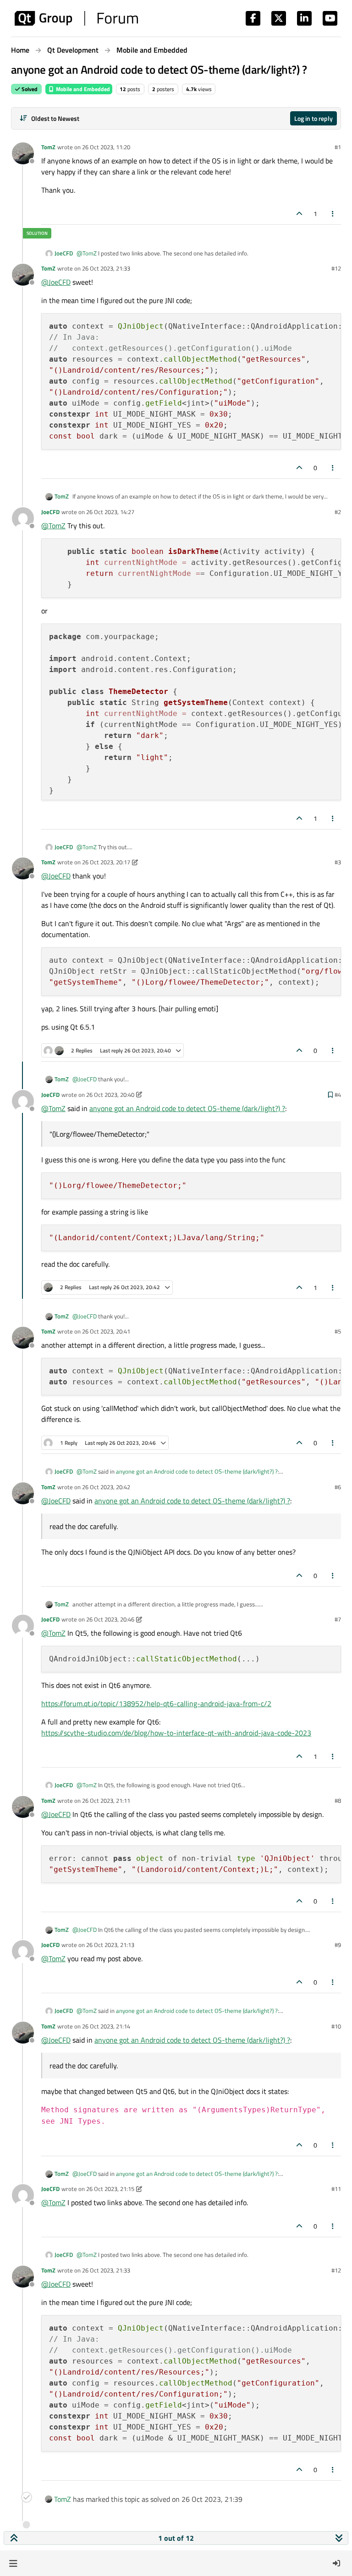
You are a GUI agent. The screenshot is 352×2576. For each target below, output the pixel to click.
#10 (336, 2026)
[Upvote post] (299, 214)
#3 (338, 862)
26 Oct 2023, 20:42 (106, 1487)
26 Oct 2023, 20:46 (110, 1619)
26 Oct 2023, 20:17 (106, 862)
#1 (338, 147)
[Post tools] (333, 214)
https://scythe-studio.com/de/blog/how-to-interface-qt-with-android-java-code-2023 (176, 1733)
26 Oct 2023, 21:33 (106, 268)
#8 (338, 1800)
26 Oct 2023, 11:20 (106, 147)
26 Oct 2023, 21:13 (110, 1945)
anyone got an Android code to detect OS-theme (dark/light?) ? (187, 1108)
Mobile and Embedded (82, 89)
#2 (338, 512)
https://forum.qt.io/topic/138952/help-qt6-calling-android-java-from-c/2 (156, 1703)
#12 (336, 268)
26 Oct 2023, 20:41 (106, 1331)
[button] (13, 2563)
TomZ (48, 147)
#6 (338, 1487)
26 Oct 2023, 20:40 (110, 1095)
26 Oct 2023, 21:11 (106, 1800)
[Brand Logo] (76, 18)
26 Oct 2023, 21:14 (106, 2026)
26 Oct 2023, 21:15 (110, 2189)
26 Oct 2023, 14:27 (110, 512)
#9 (338, 1945)
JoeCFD (64, 253)
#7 (338, 1619)
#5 (338, 1331)
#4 (338, 1095)
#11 (336, 2189)
